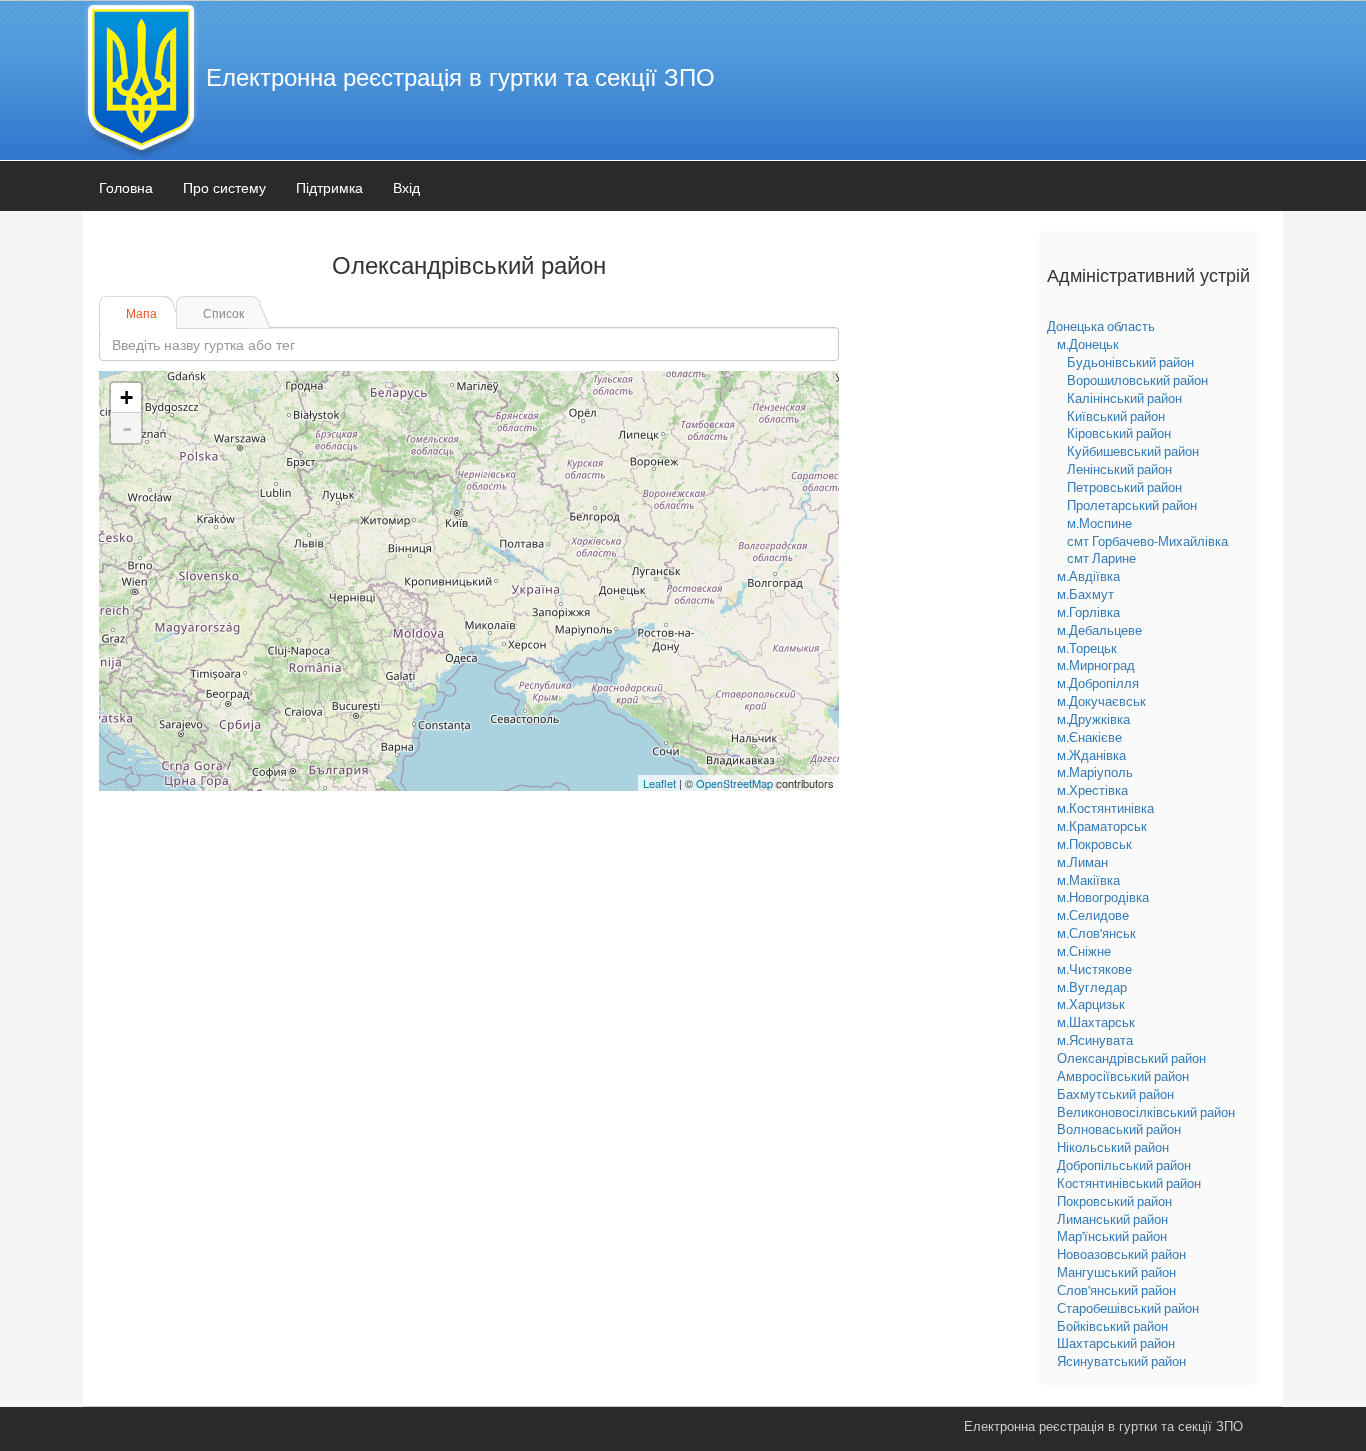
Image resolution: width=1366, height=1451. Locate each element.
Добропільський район (1124, 1165)
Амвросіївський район (1123, 1076)
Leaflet (659, 783)
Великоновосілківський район (1146, 1112)
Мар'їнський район (1112, 1236)
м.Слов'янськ (1096, 933)
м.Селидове (1093, 915)
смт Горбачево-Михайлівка (1147, 541)
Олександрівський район (1131, 1058)
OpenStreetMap (734, 783)
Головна (126, 187)
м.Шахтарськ (1096, 1022)
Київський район (1116, 416)
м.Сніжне (1084, 951)
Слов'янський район (1116, 1290)
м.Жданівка (1091, 755)
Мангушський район (1116, 1272)
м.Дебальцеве (1099, 630)
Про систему (224, 187)
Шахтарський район (1116, 1343)
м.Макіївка (1088, 880)
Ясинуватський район (1121, 1361)
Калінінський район (1124, 398)
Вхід (406, 187)
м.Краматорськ (1102, 826)
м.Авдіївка (1088, 576)
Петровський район (1124, 487)
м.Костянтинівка (1105, 808)
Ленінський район (1119, 469)
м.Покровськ (1094, 844)
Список (223, 312)
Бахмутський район (1115, 1094)
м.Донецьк (1088, 344)
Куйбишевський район (1133, 451)
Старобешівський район (1128, 1308)
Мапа (141, 312)
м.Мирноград (1096, 665)
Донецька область (1101, 326)
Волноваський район (1119, 1129)
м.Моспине (1099, 523)
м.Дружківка (1093, 719)
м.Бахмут (1085, 594)
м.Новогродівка (1103, 897)
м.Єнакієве (1089, 737)
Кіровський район (1119, 433)
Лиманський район (1112, 1219)
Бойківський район (1112, 1326)
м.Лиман (1082, 862)
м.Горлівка (1088, 612)
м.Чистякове (1094, 969)
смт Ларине (1101, 558)
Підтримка (329, 187)
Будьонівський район (1130, 362)
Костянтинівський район (1129, 1183)
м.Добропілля (1098, 683)
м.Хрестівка (1092, 790)
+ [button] (126, 397)
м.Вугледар (1092, 987)
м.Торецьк (1087, 648)
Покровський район (1114, 1201)
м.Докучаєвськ (1101, 701)
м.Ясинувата (1095, 1040)
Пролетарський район (1132, 505)
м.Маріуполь (1095, 772)
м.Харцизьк (1091, 1004)
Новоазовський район (1121, 1254)
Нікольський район (1113, 1147)
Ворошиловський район (1137, 380)
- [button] (127, 428)
